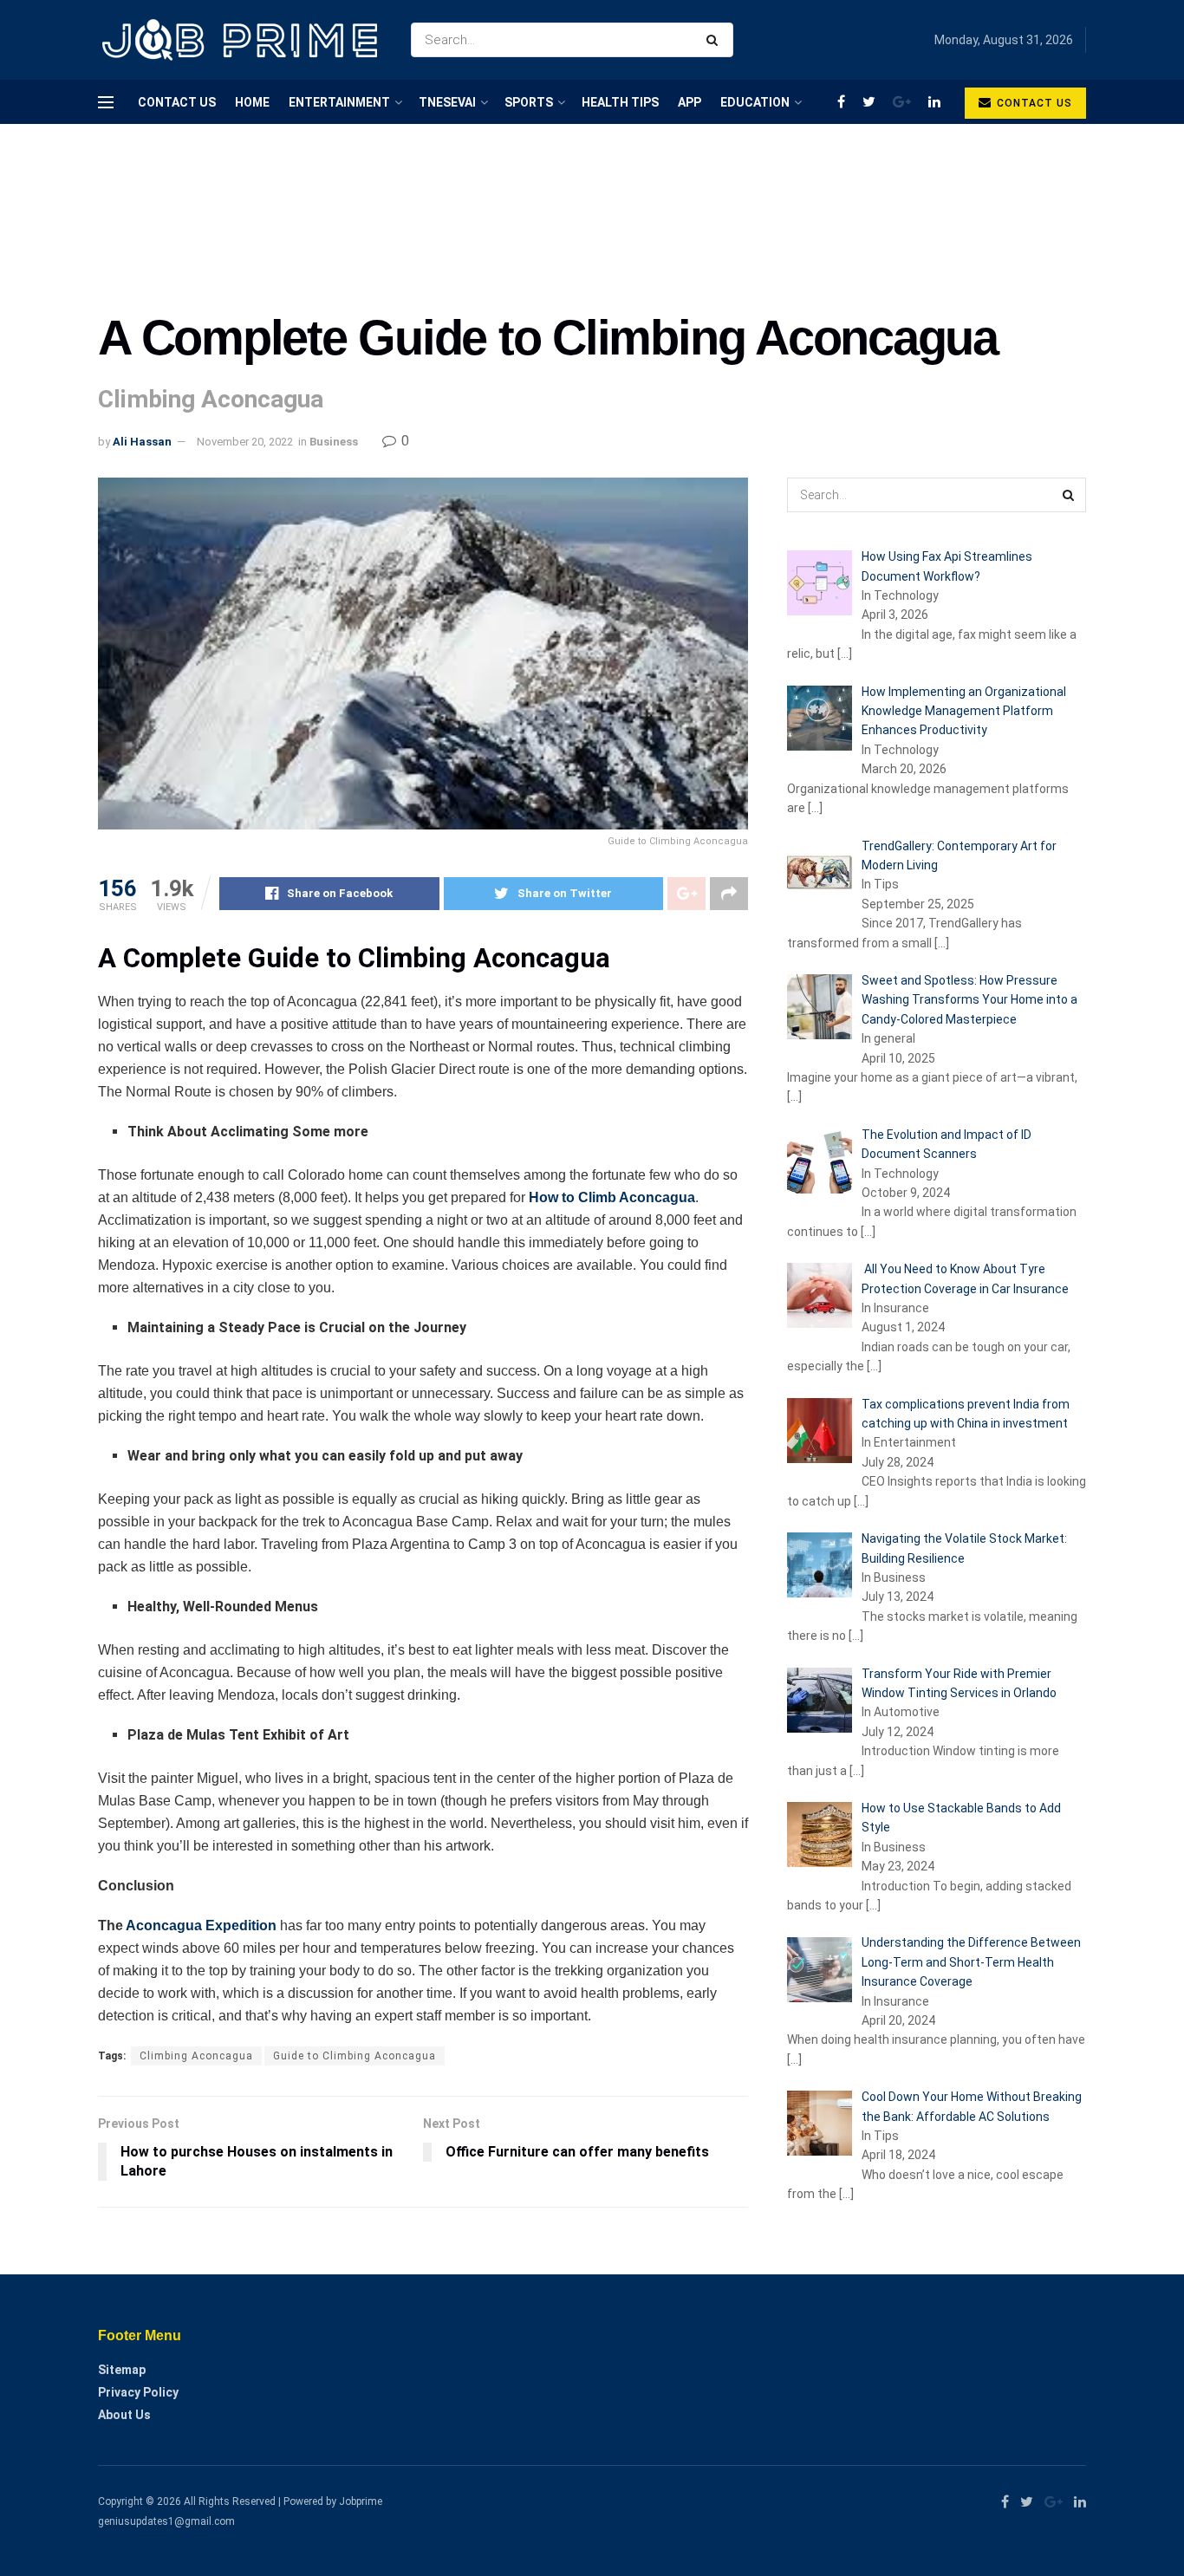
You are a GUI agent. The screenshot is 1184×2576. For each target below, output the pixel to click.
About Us (124, 2415)
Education (755, 102)
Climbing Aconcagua (196, 2056)
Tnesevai (447, 102)
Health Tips (620, 102)
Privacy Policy (138, 2392)
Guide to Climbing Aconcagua (355, 2056)
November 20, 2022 (245, 442)
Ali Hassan (142, 442)
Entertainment (339, 102)
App (690, 102)
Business (334, 442)
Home (252, 102)
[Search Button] (716, 40)
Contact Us (177, 102)
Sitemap (122, 2370)
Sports (529, 102)
